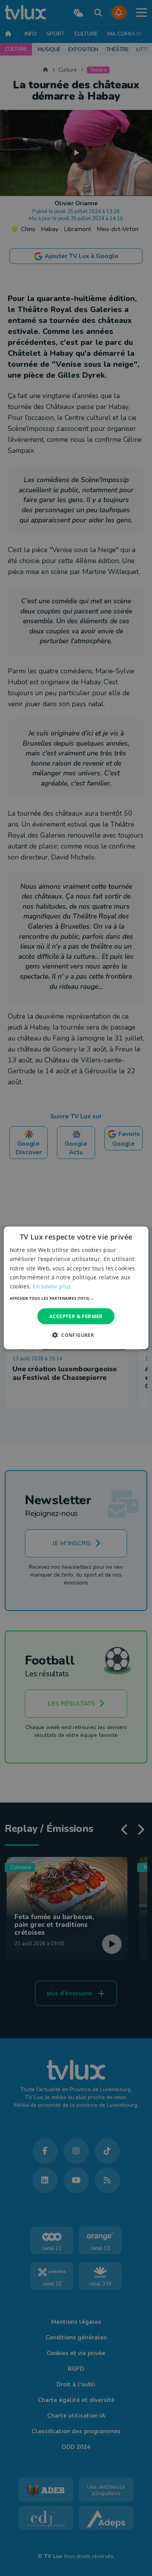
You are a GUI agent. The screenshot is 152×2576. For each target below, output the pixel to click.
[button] (76, 1298)
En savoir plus (52, 1286)
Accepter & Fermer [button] (76, 1316)
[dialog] (76, 1288)
